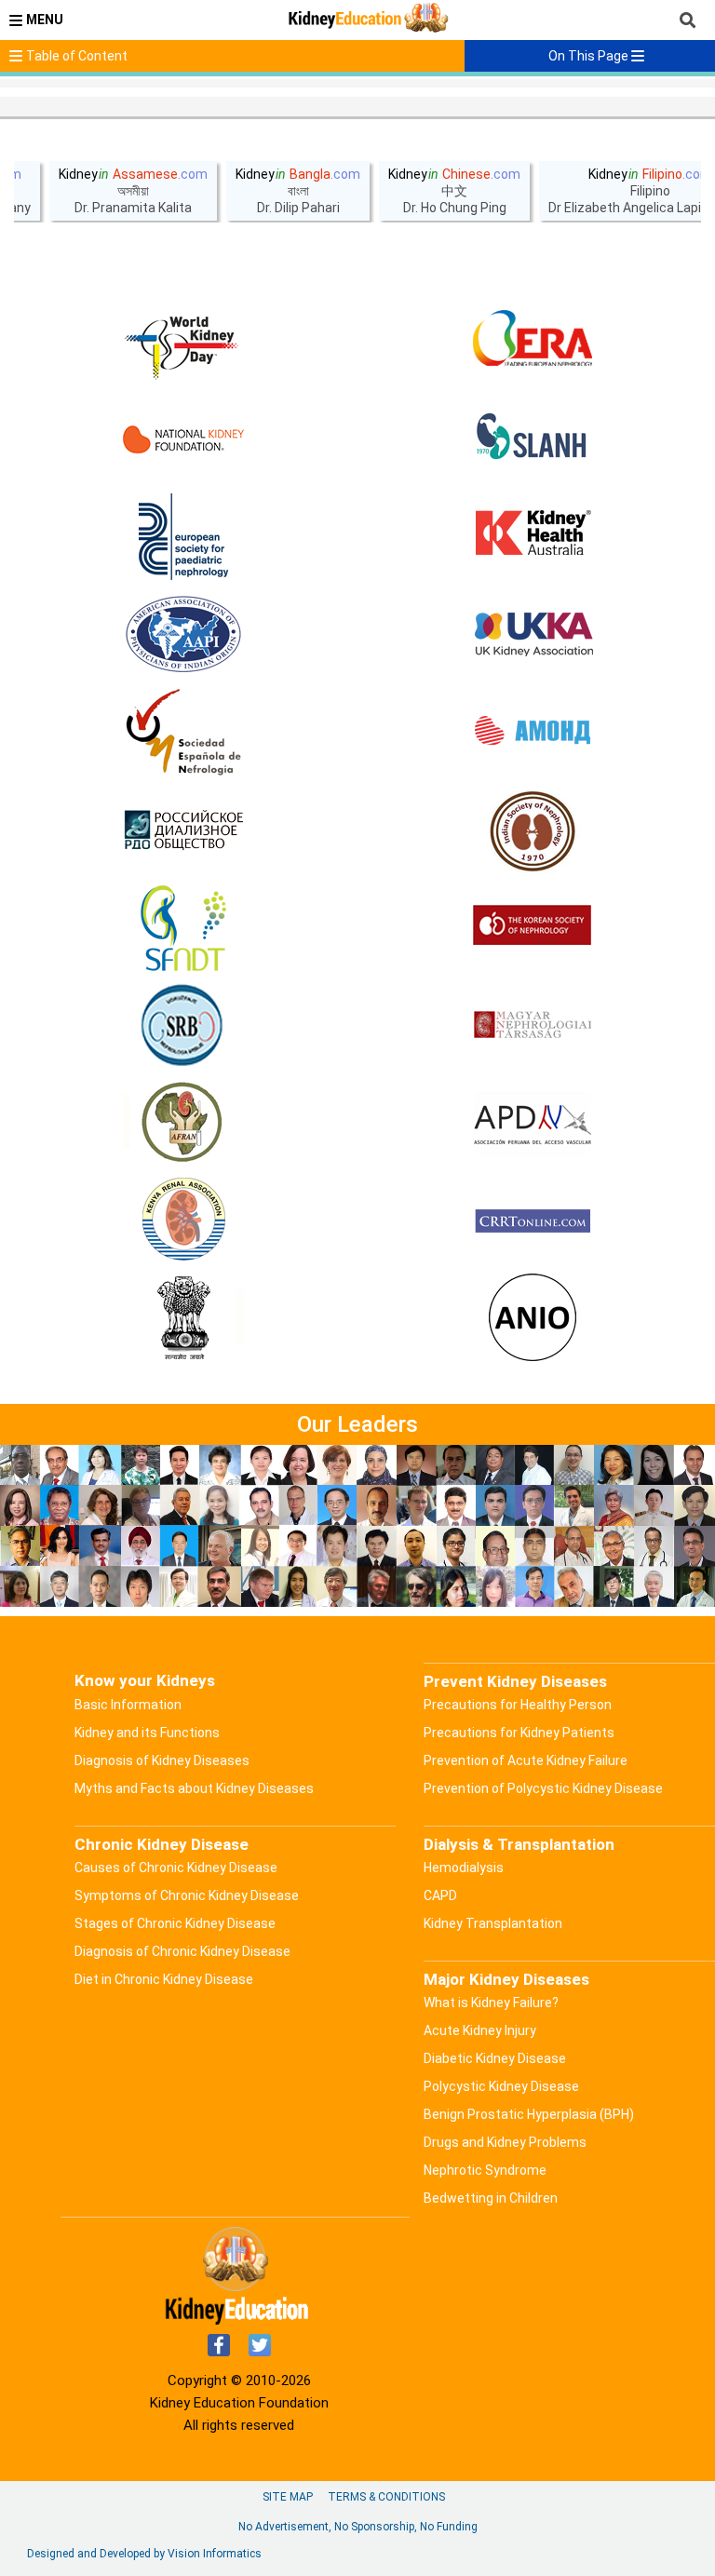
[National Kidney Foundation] (183, 439)
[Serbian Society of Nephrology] (183, 1026)
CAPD (440, 1895)
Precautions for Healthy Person (518, 1705)
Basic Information (128, 1705)
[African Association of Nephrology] (183, 1124)
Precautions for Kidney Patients (519, 1733)
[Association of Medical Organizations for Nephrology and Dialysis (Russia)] (533, 733)
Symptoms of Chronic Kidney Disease (187, 1895)
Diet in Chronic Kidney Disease (164, 1979)
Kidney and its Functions (147, 1733)
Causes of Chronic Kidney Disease (176, 1868)
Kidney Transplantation (493, 1923)
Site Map (288, 2497)
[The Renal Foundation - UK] (533, 635)
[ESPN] (183, 537)
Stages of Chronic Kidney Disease (175, 1923)
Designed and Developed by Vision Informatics (144, 2554)
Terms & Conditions (386, 2497)
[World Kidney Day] (183, 342)
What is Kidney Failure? (491, 2003)
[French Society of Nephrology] (183, 928)
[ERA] (533, 342)
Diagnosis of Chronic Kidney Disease (182, 1951)
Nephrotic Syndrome (485, 2170)
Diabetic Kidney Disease (495, 2058)
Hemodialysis (464, 1868)
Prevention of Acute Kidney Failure (526, 1760)
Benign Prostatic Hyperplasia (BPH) (529, 2114)
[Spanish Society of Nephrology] (183, 733)
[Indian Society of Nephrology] (533, 830)
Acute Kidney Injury (480, 2030)
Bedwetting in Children (491, 2198)
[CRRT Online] (533, 1221)
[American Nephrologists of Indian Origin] (533, 1319)
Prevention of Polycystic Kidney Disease (543, 1788)
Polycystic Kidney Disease (501, 2086)
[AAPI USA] (183, 635)
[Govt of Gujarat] (183, 1319)
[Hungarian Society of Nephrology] (533, 1026)
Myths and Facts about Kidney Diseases (194, 1788)
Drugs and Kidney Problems (505, 2142)
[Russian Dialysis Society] (183, 830)
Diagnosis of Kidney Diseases (162, 1760)
